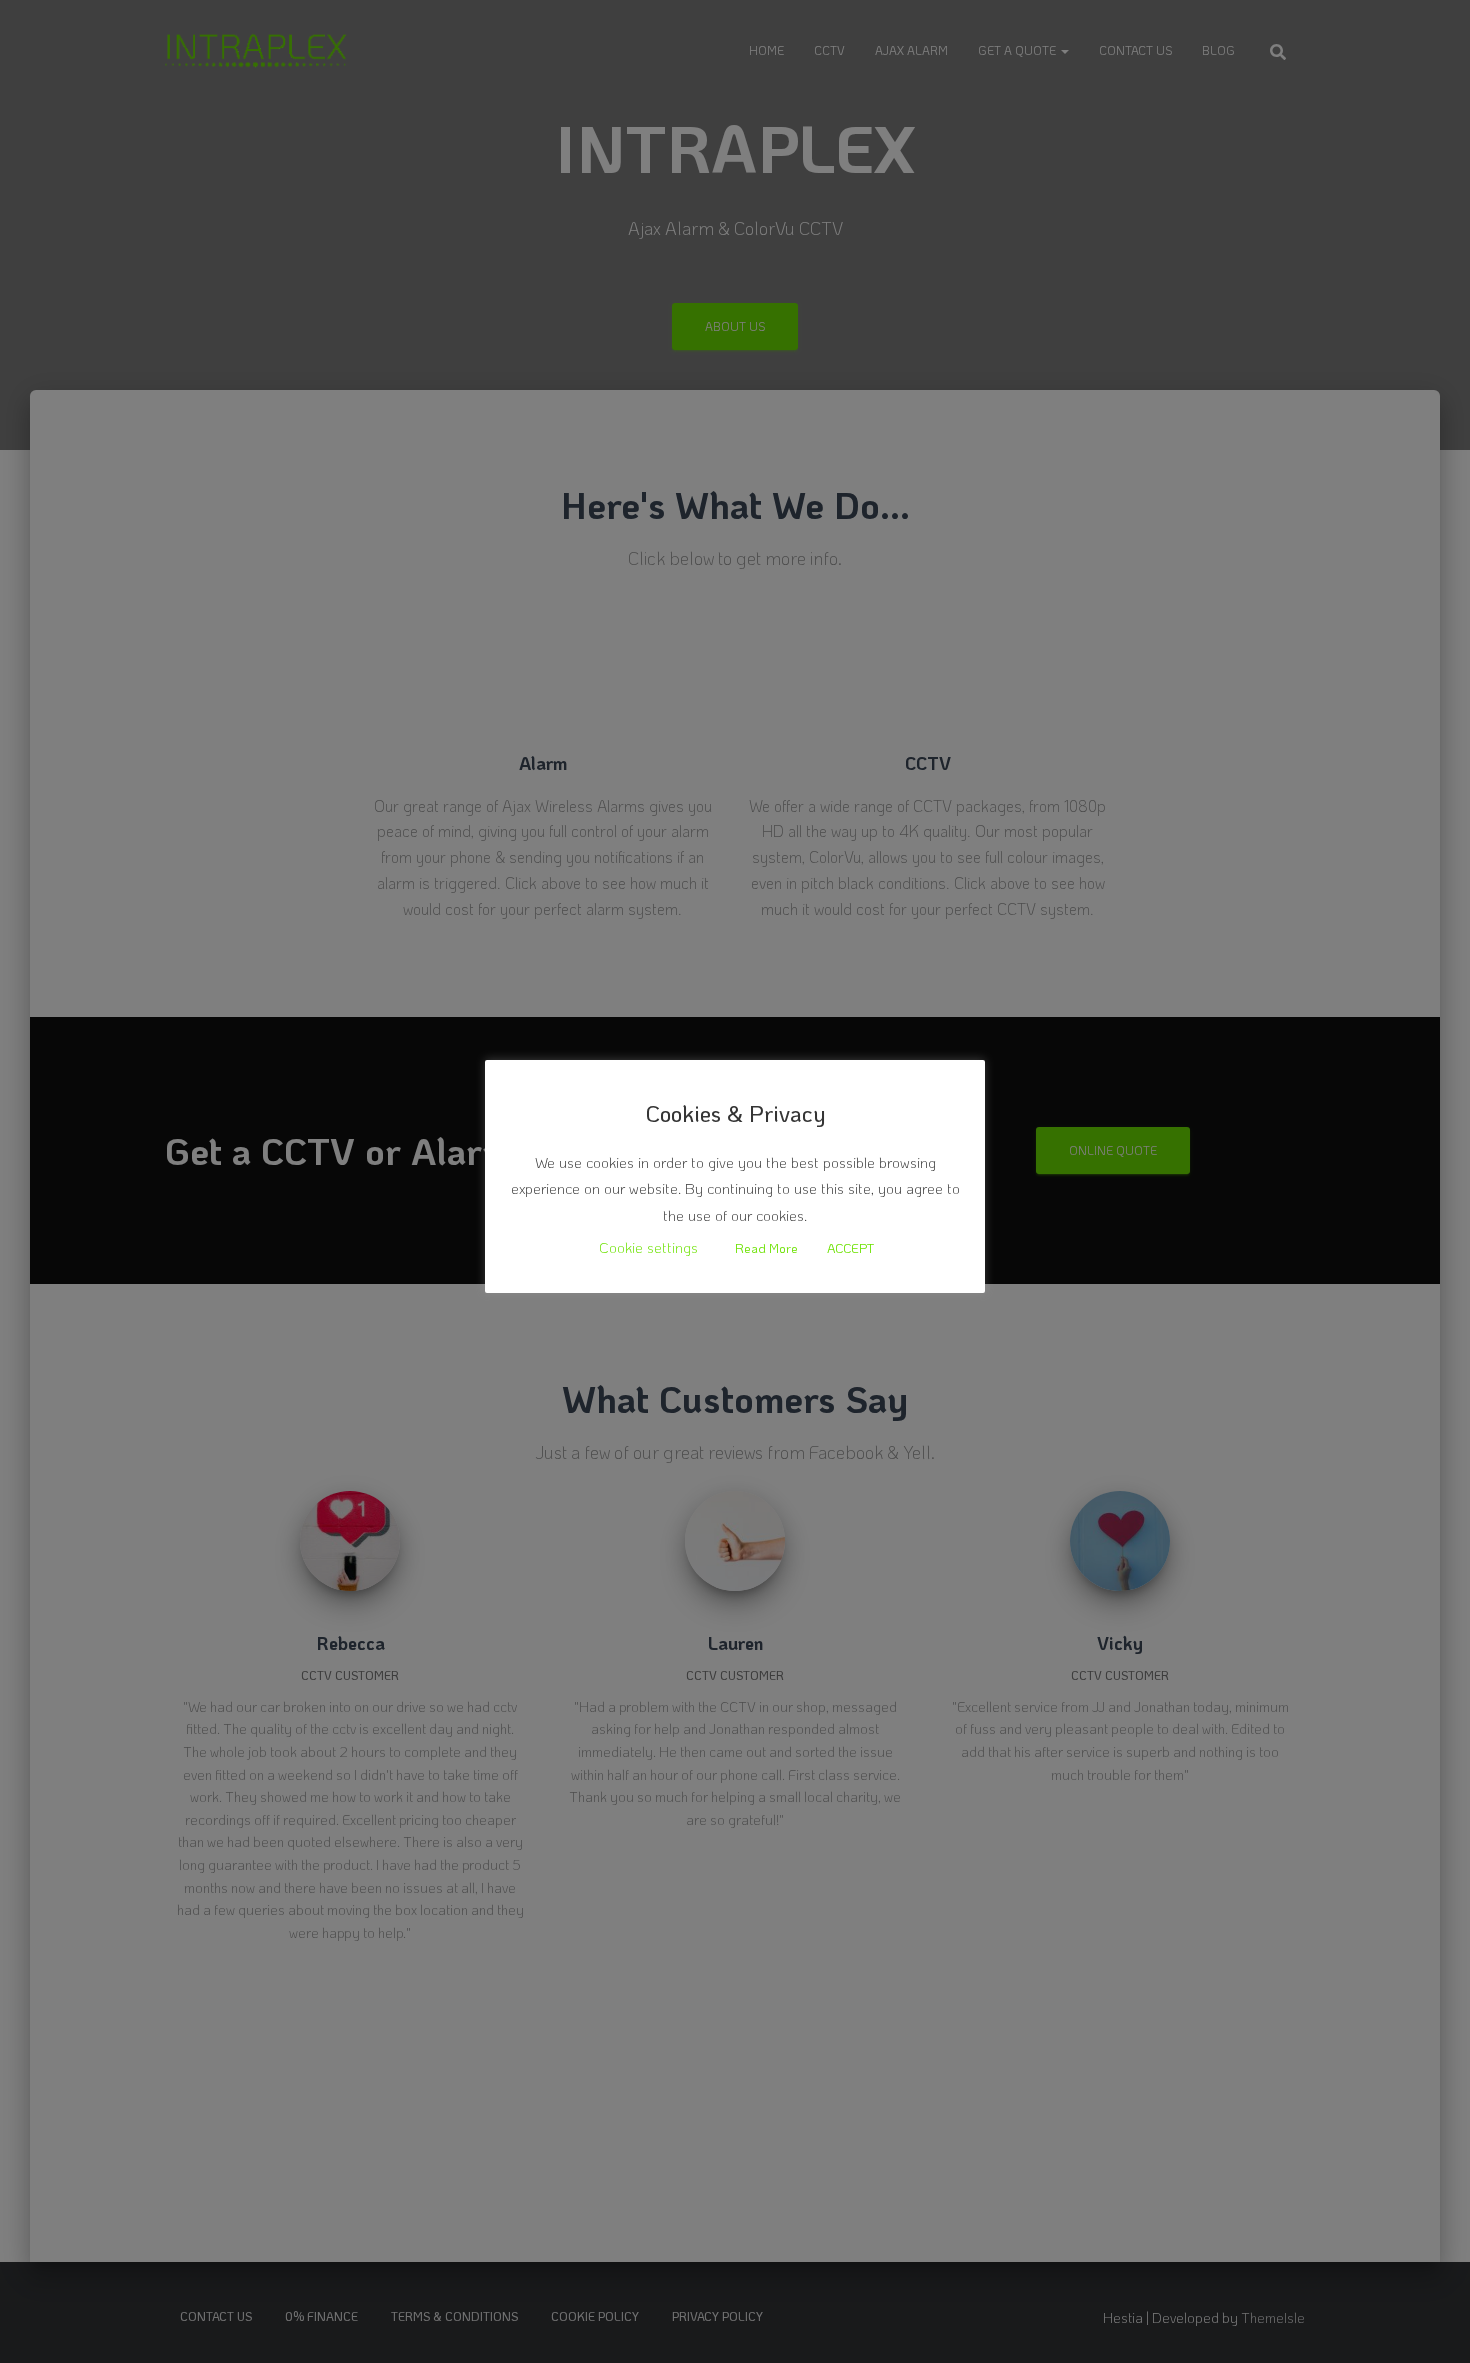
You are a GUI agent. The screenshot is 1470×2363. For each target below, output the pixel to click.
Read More (766, 1247)
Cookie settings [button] (648, 1247)
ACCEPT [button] (850, 1247)
